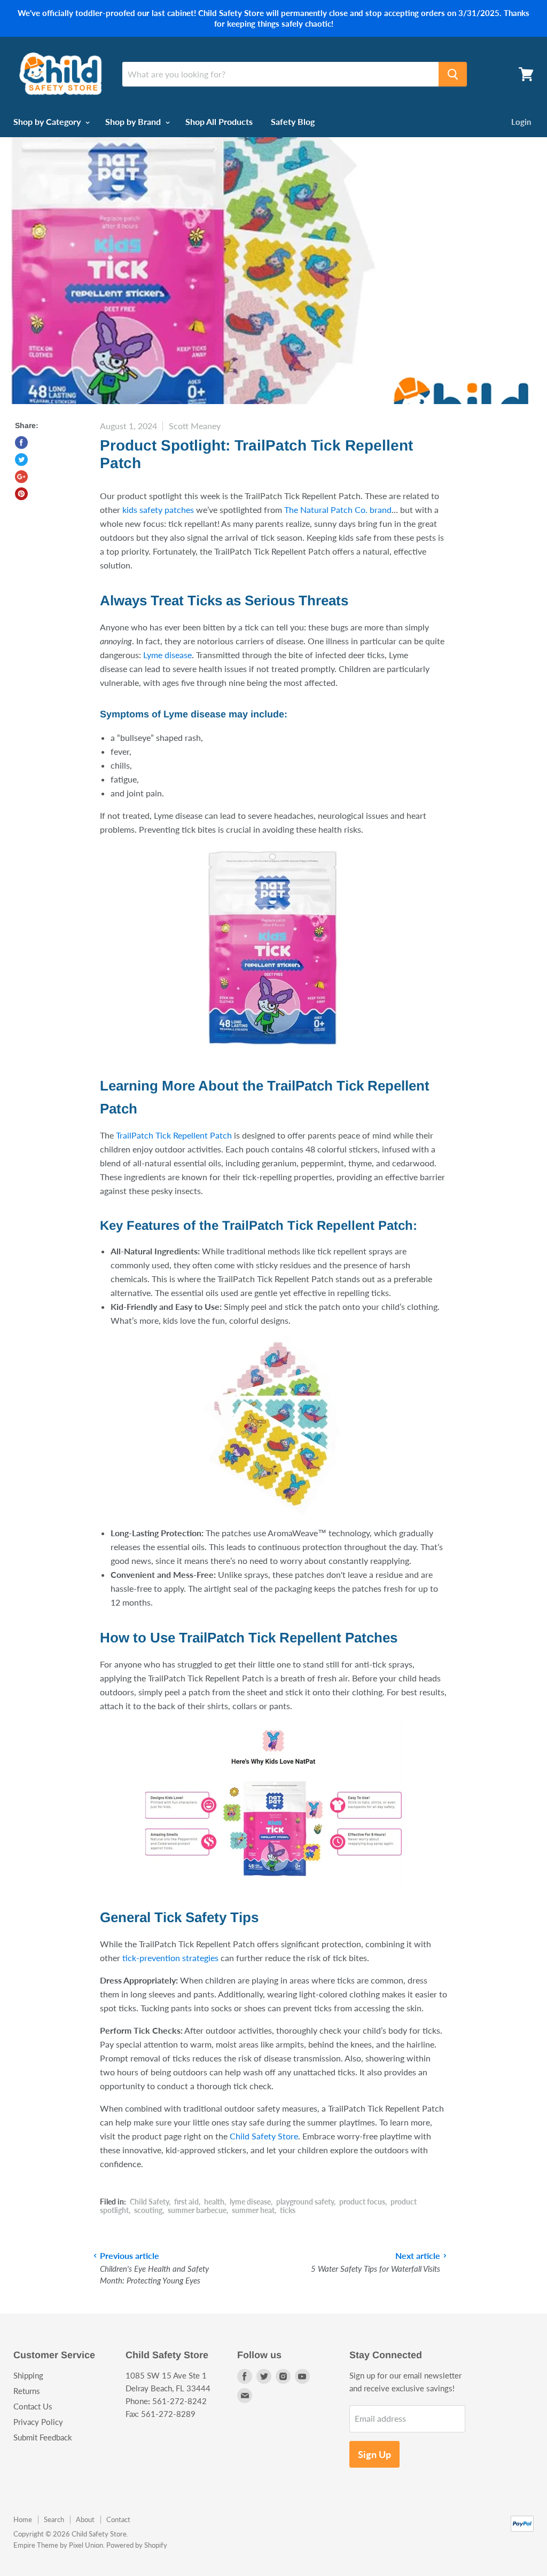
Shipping (28, 2375)
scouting (148, 2210)
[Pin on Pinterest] (21, 494)
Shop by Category (48, 121)
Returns (27, 2391)
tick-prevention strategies (170, 1958)
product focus (362, 2202)
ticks (288, 2210)
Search (54, 2519)
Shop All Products (219, 121)
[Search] (453, 74)
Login (521, 122)
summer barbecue (197, 2210)
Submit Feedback (43, 2437)
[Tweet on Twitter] (21, 460)
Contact (118, 2519)
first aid (186, 2202)
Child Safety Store (264, 2136)
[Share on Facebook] (21, 442)
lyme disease (250, 2202)
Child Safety (149, 2202)
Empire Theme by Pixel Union (58, 2545)
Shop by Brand (134, 121)
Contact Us (33, 2406)
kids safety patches (158, 509)
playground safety (305, 2202)
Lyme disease (167, 655)
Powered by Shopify (137, 2545)
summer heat (253, 2210)
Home (23, 2519)
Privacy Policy (38, 2422)
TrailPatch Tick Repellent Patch (174, 1135)
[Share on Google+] (21, 477)
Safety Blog (293, 121)
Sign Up (374, 2454)
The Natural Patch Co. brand (338, 509)
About (85, 2519)
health (214, 2202)
